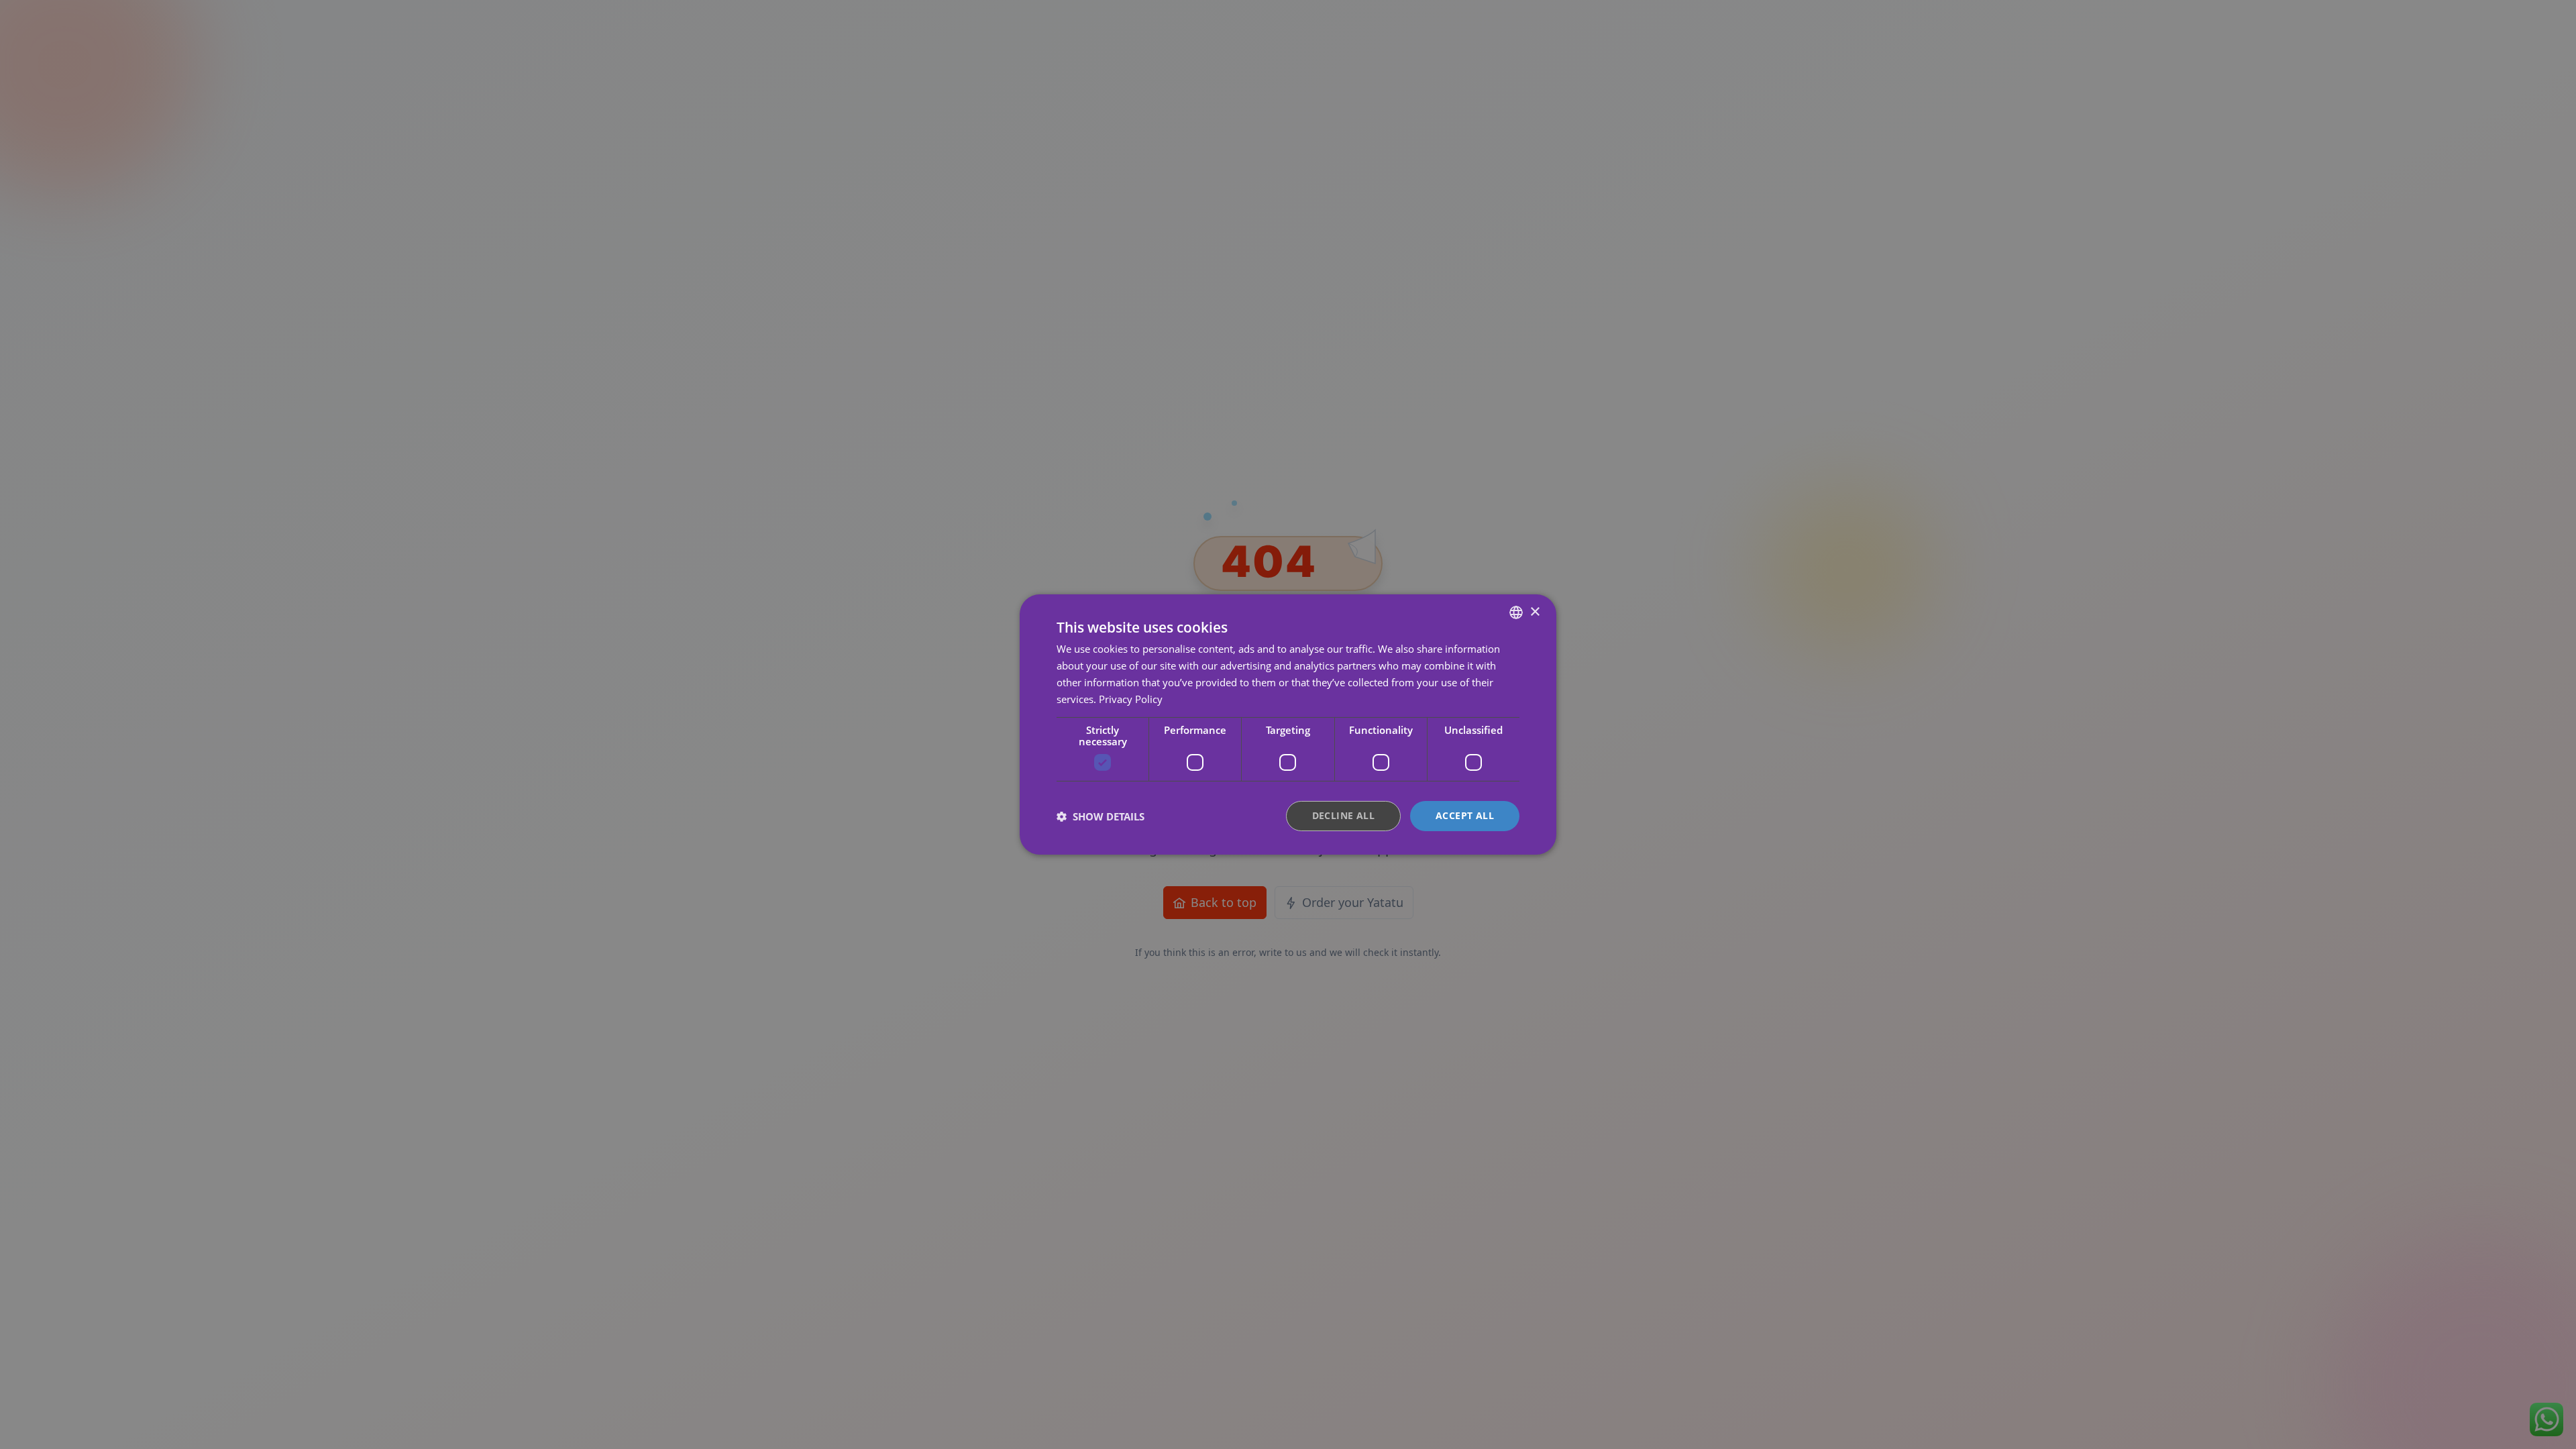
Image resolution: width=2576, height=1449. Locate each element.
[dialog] (1288, 724)
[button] (1101, 816)
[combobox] (1516, 612)
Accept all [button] (1465, 815)
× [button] (1535, 611)
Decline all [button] (1343, 815)
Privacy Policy (1131, 699)
